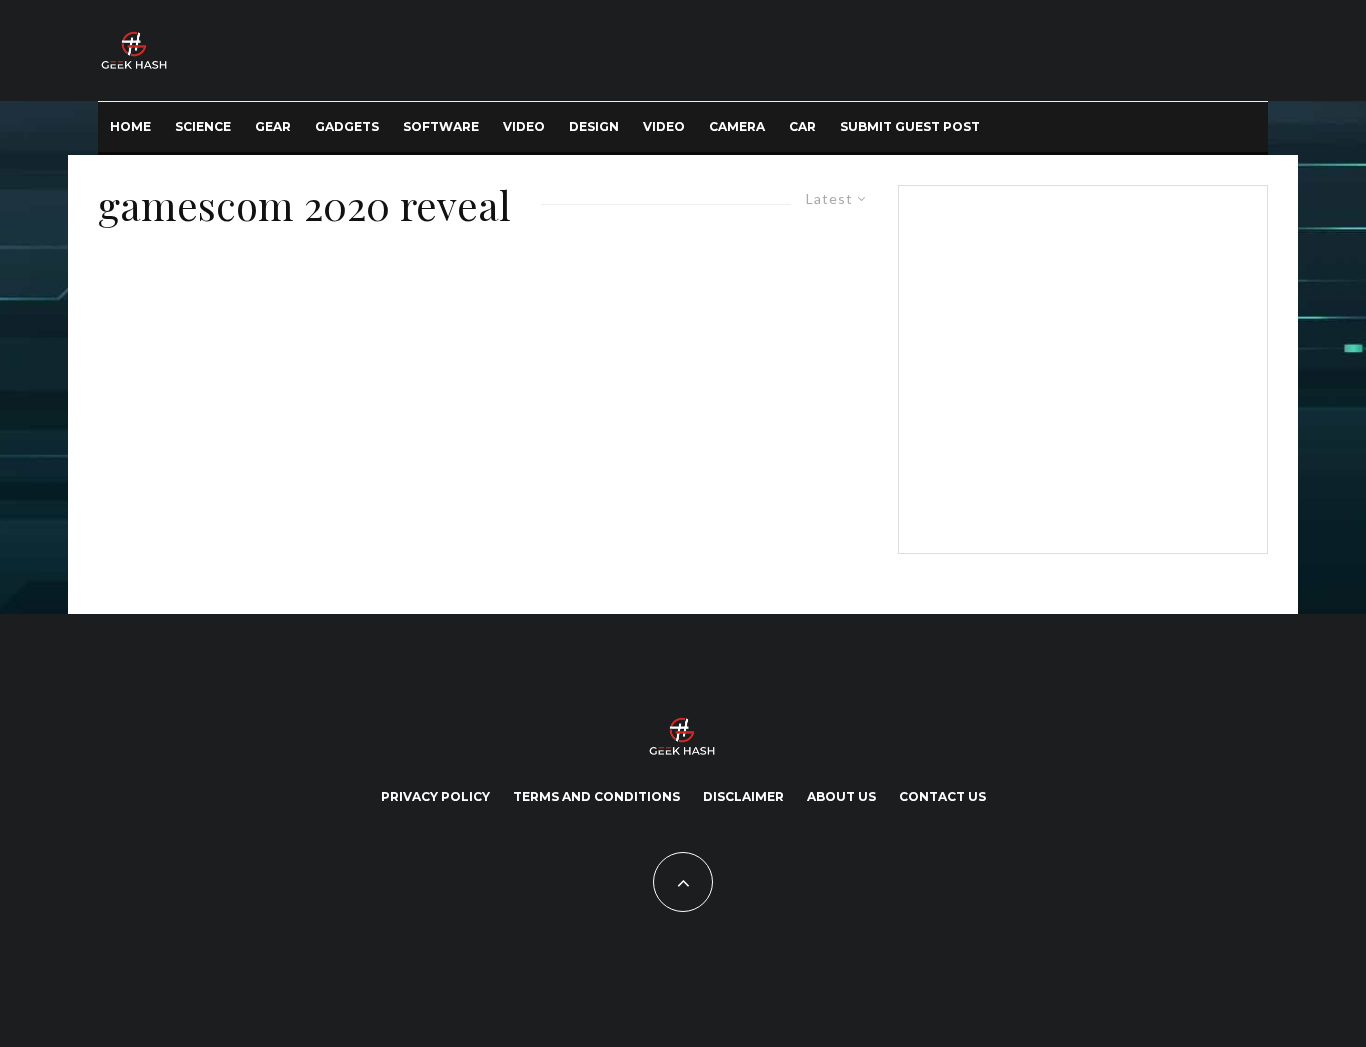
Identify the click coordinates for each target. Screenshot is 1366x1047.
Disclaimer (743, 796)
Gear (273, 126)
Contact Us (942, 796)
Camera (737, 126)
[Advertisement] (1079, 366)
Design (594, 126)
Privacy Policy (435, 796)
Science (203, 126)
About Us (841, 796)
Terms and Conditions (596, 796)
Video (524, 126)
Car (802, 126)
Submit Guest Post (910, 126)
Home (130, 126)
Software (441, 126)
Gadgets (347, 126)
